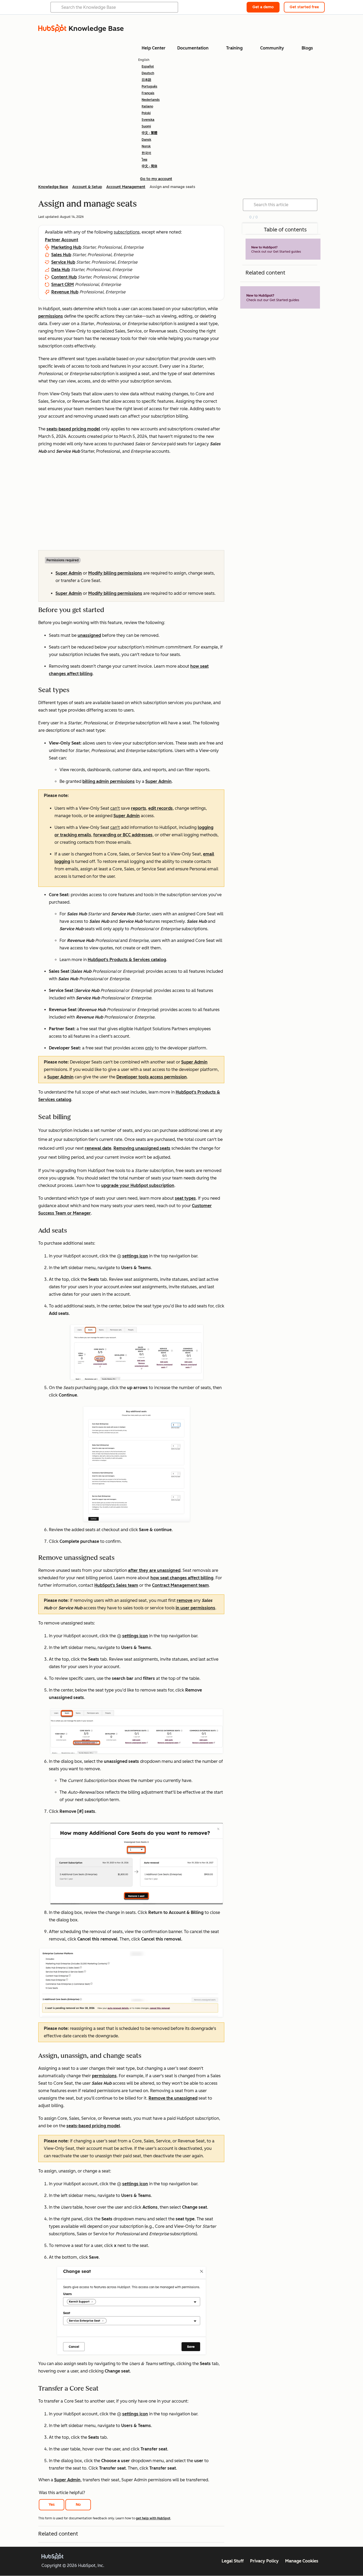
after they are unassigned (154, 1570)
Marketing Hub (66, 247)
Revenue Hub (65, 292)
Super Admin (69, 573)
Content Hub (64, 277)
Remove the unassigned (173, 2098)
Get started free (304, 7)
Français (148, 93)
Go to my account (156, 179)
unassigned (89, 635)
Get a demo (263, 7)
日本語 (146, 80)
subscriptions (127, 232)
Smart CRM (63, 284)
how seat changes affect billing (182, 1578)
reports (139, 808)
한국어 (146, 153)
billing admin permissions (109, 781)
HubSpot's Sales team (116, 1585)
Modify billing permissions (115, 573)
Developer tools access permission (152, 1077)
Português (149, 86)
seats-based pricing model (73, 429)
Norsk (146, 146)
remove (185, 1600)
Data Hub (61, 270)
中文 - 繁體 (149, 133)
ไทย (144, 160)
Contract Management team (180, 1585)
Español (148, 67)
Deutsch (148, 73)
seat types (185, 1198)
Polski (146, 113)
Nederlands (151, 100)
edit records (161, 808)
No (78, 2505)
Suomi (146, 126)
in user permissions (195, 1608)
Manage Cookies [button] (302, 2561)
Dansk (146, 140)
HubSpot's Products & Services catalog (127, 960)
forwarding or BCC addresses (123, 835)
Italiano (147, 106)
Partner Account (62, 240)
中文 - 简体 (149, 166)
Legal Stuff (233, 2561)
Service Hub (63, 262)
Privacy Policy (264, 2561)
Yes (52, 2505)
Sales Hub (61, 255)
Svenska (148, 120)
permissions (104, 2076)
